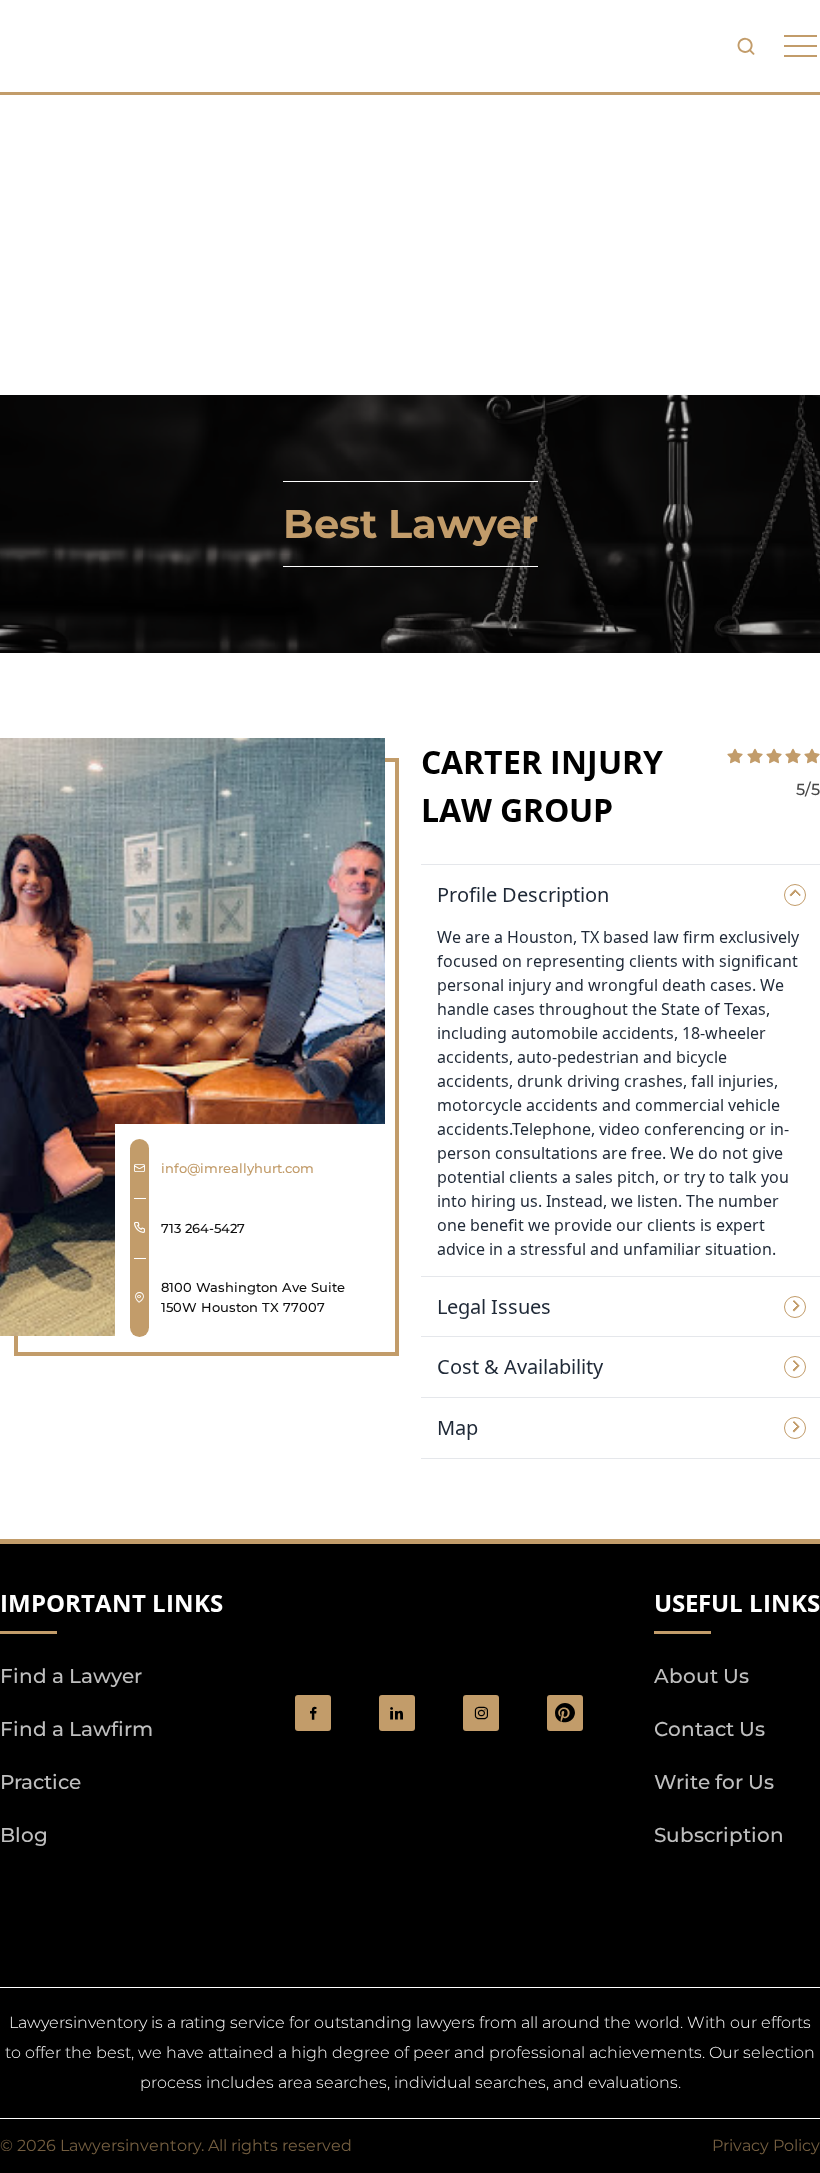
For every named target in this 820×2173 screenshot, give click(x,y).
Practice (40, 1782)
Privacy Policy (766, 2145)
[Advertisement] (410, 245)
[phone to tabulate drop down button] (800, 46)
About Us (701, 1676)
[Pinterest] (565, 1713)
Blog (24, 1835)
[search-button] (746, 46)
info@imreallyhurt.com (237, 1168)
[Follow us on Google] (110, 1892)
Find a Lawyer (71, 1676)
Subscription (719, 1835)
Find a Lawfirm (76, 1729)
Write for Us (714, 1782)
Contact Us (709, 1729)
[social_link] (313, 1713)
